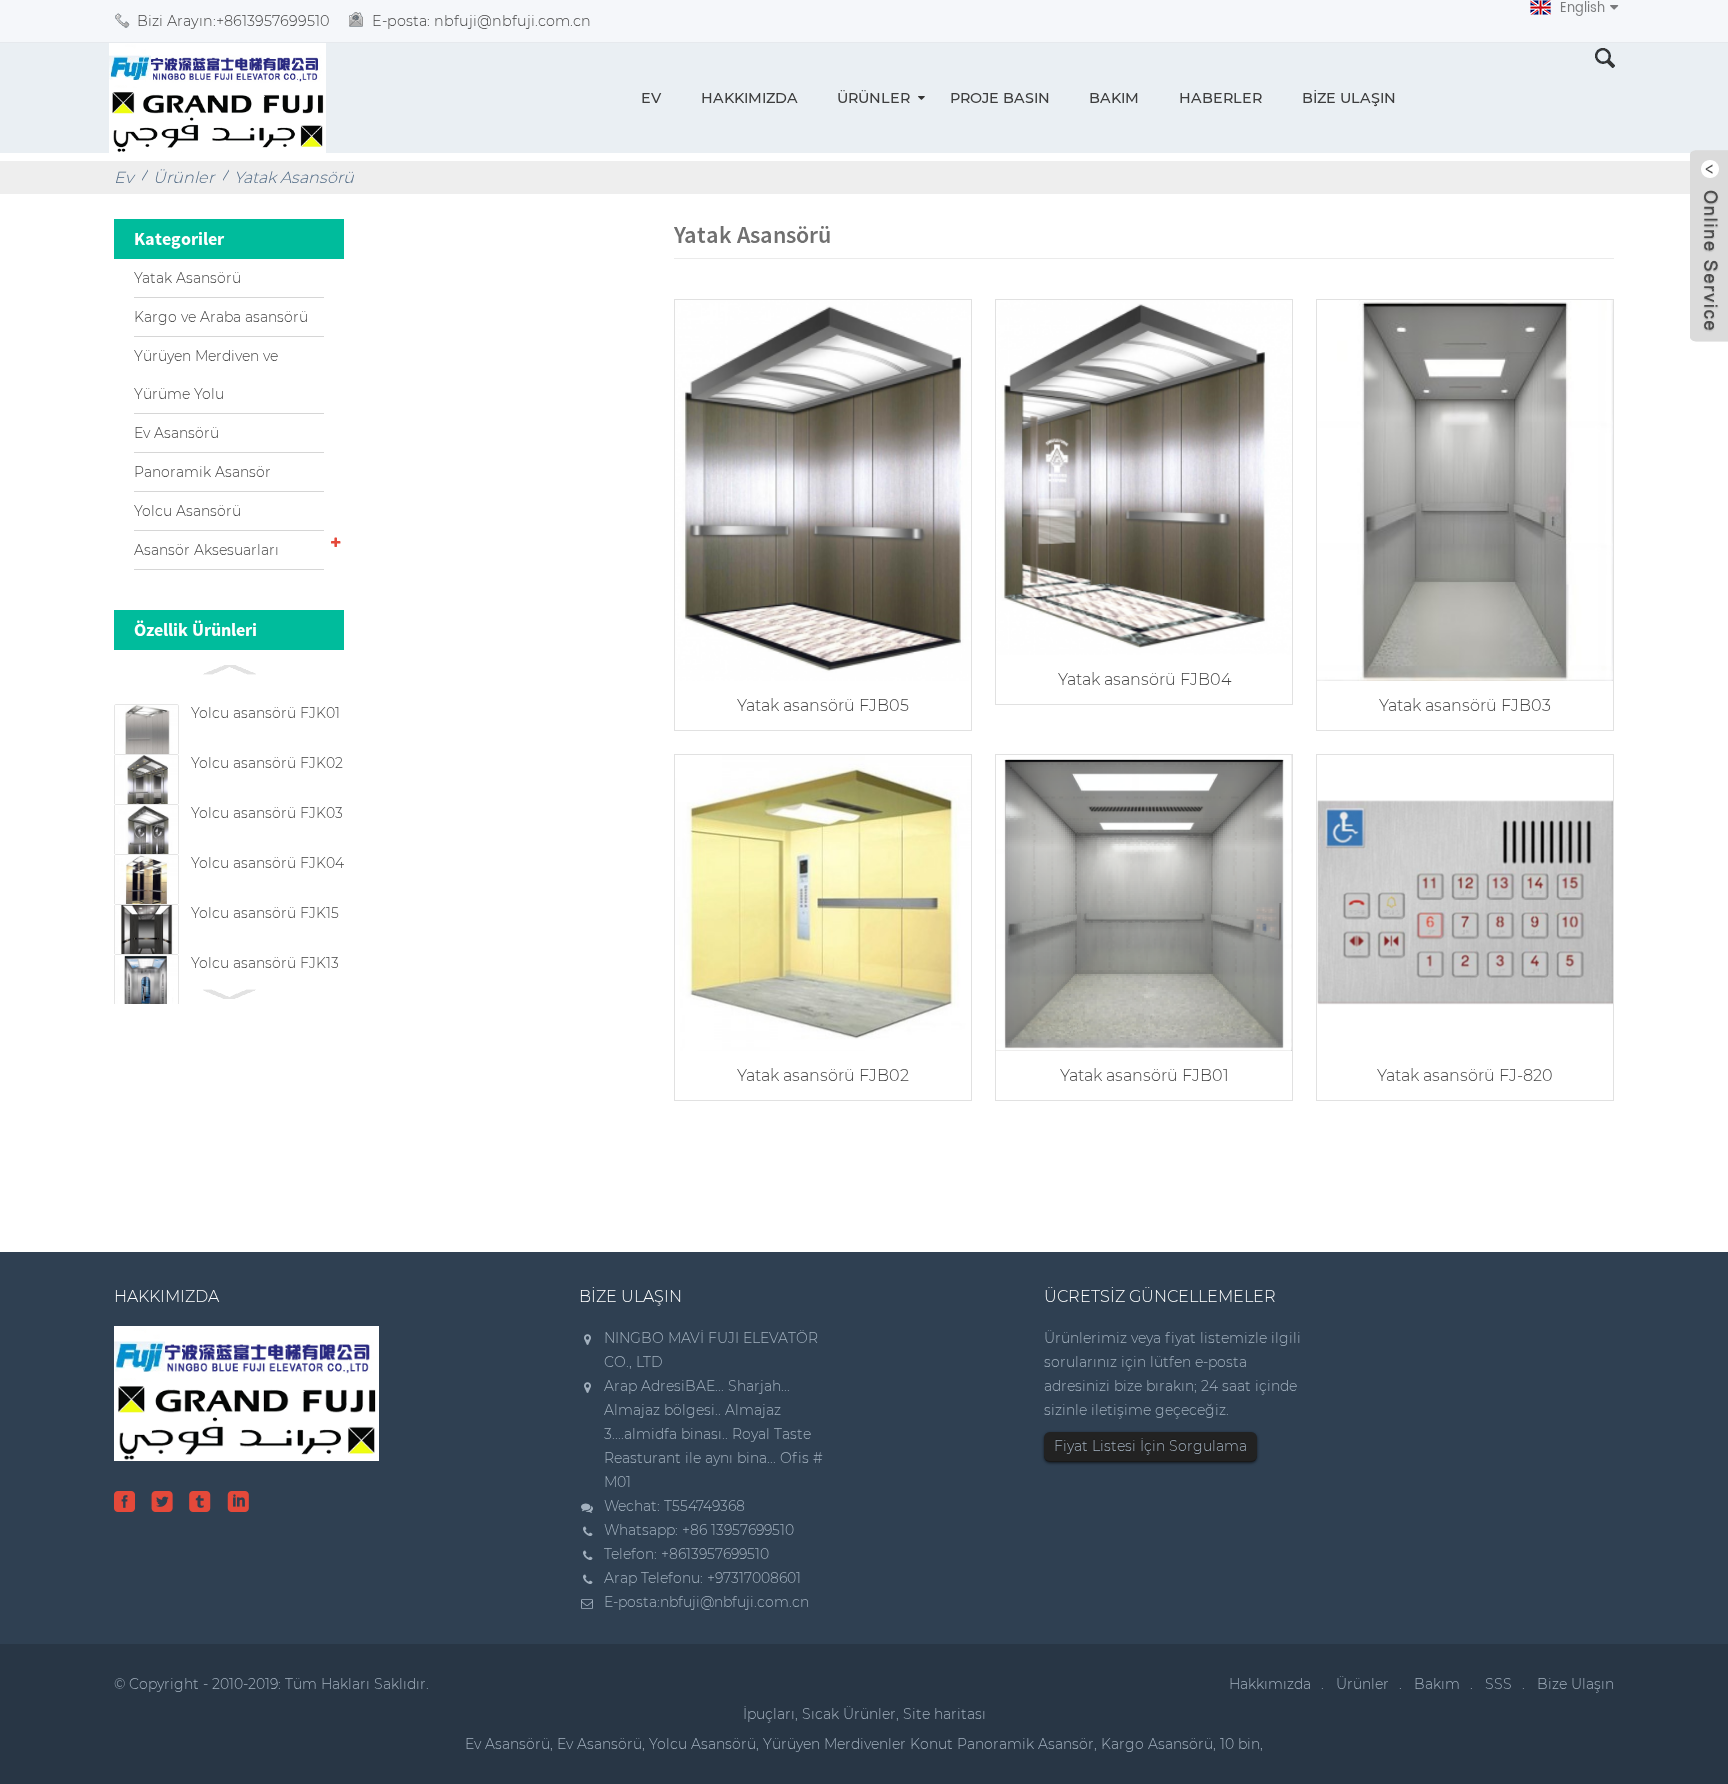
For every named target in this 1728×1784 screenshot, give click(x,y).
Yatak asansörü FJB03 (1465, 705)
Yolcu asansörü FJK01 (265, 713)
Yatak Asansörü (294, 177)
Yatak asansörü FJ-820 (1465, 1075)
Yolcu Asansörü (187, 511)
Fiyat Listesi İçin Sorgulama (1150, 1446)
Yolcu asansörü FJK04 (267, 863)
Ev (651, 98)
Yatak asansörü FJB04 (1144, 679)
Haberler (1220, 98)
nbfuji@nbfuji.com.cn (734, 1602)
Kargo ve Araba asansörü (221, 317)
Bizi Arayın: (233, 21)
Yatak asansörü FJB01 (1144, 1075)
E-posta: (481, 21)
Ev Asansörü (176, 433)
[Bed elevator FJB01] (1144, 900)
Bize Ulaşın (1349, 98)
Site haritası (944, 1714)
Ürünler (873, 98)
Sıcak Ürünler (849, 1714)
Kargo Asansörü (1157, 1744)
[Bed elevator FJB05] (823, 488)
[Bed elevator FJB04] (1144, 475)
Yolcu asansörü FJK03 (267, 813)
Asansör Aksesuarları (206, 550)
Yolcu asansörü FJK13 (265, 963)
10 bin (1240, 1744)
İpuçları (769, 1714)
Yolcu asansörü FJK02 (267, 763)
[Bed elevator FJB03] (1465, 488)
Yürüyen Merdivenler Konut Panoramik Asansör (928, 1744)
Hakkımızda (749, 98)
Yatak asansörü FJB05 (823, 705)
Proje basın (1000, 98)
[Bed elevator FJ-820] (1465, 900)
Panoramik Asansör (202, 472)
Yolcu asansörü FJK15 (265, 913)
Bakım (1114, 98)
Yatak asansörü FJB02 (823, 1075)
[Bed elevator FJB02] (823, 900)
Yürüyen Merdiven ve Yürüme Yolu (206, 375)
